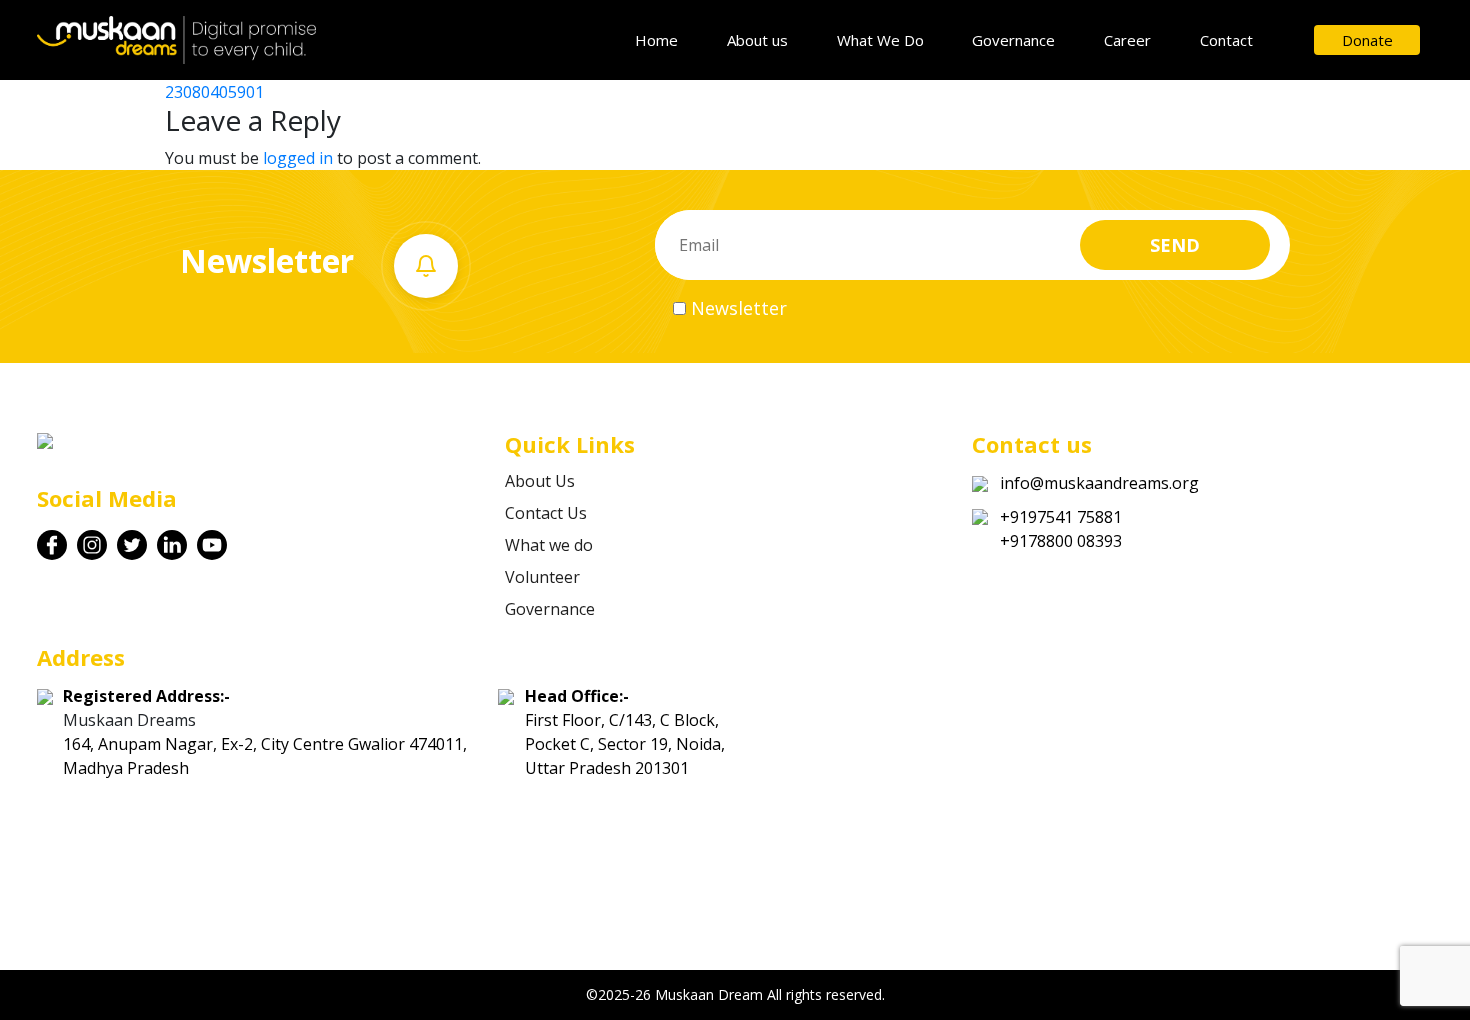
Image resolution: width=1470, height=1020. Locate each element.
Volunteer (542, 577)
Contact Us (546, 513)
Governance (1013, 40)
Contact (1226, 40)
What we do (549, 545)
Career (1127, 40)
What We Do (880, 40)
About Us (540, 481)
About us (757, 40)
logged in (298, 158)
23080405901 (214, 92)
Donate (1367, 40)
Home (656, 40)
